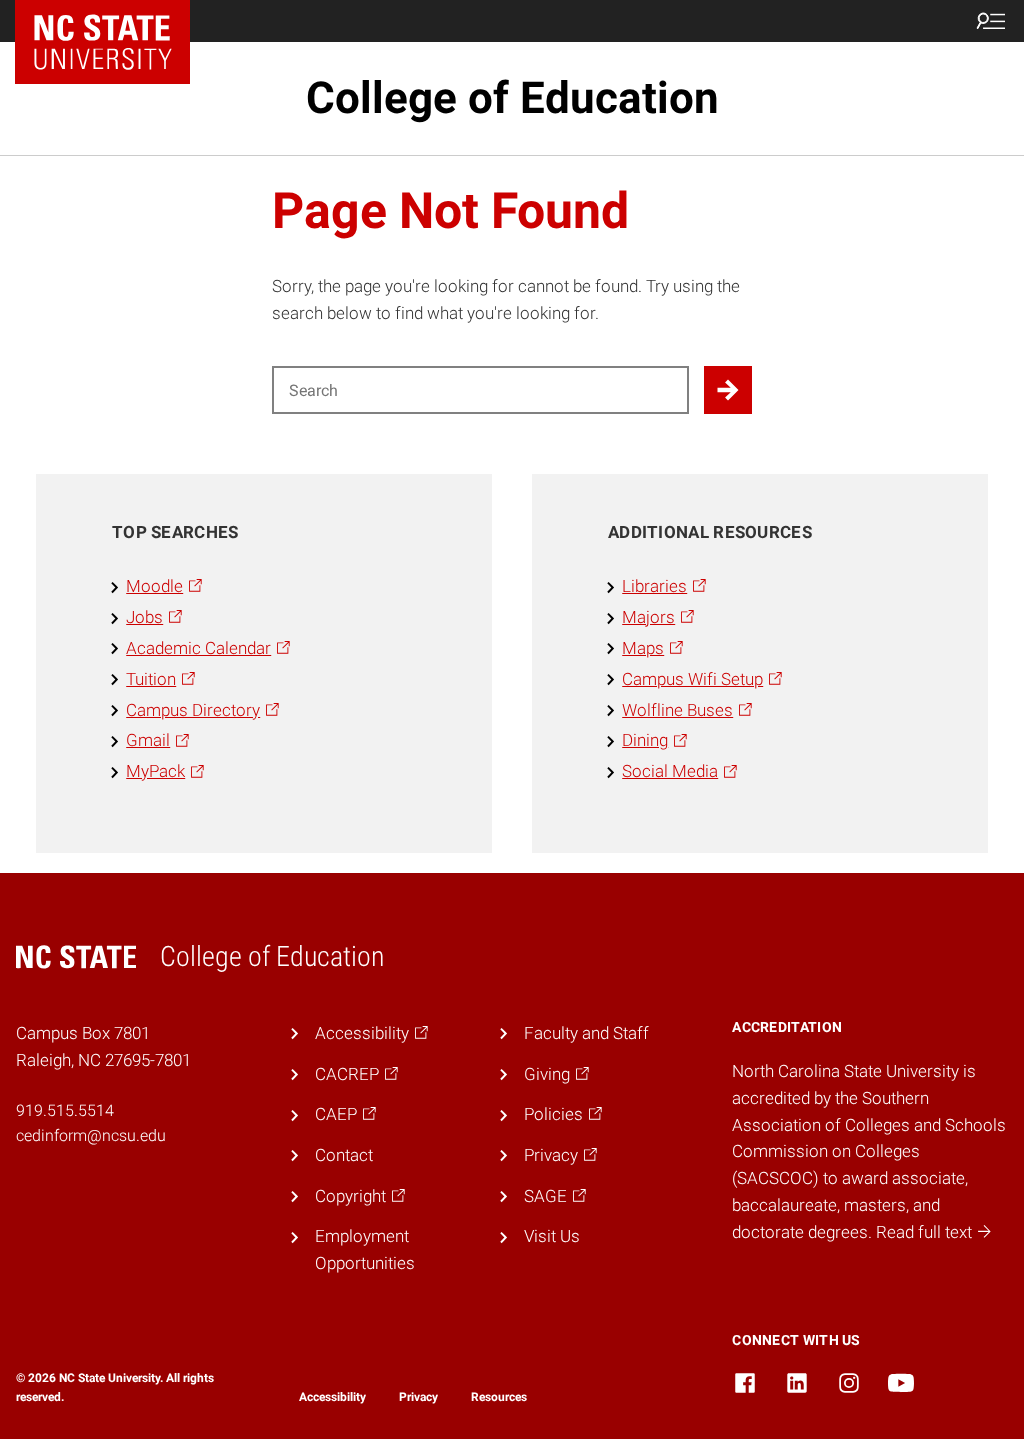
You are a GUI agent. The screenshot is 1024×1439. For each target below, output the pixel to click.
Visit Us (552, 1236)
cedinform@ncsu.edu (91, 1135)
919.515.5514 (65, 1110)
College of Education (512, 98)
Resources (499, 1397)
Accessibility (332, 1397)
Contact (344, 1155)
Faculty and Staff (586, 1033)
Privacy (418, 1397)
